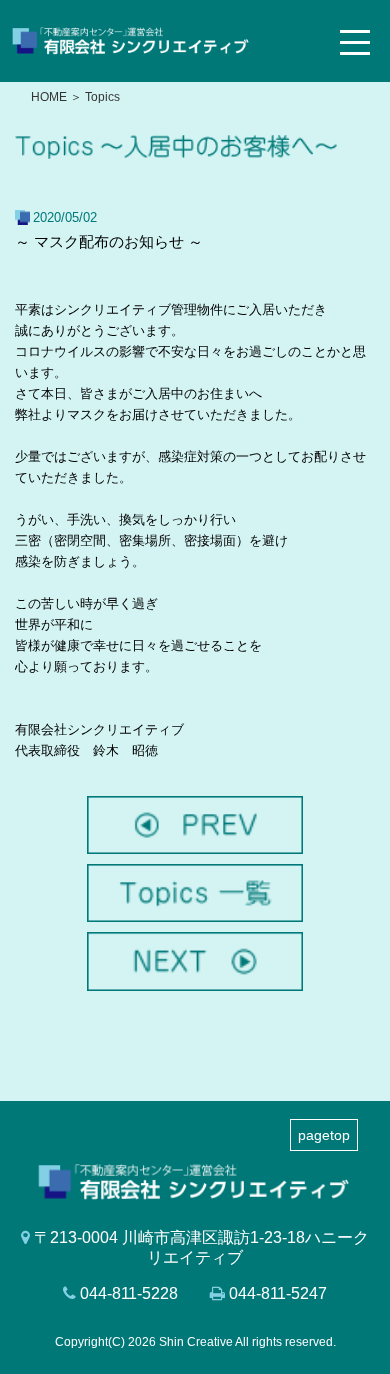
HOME (49, 97)
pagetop (324, 1135)
